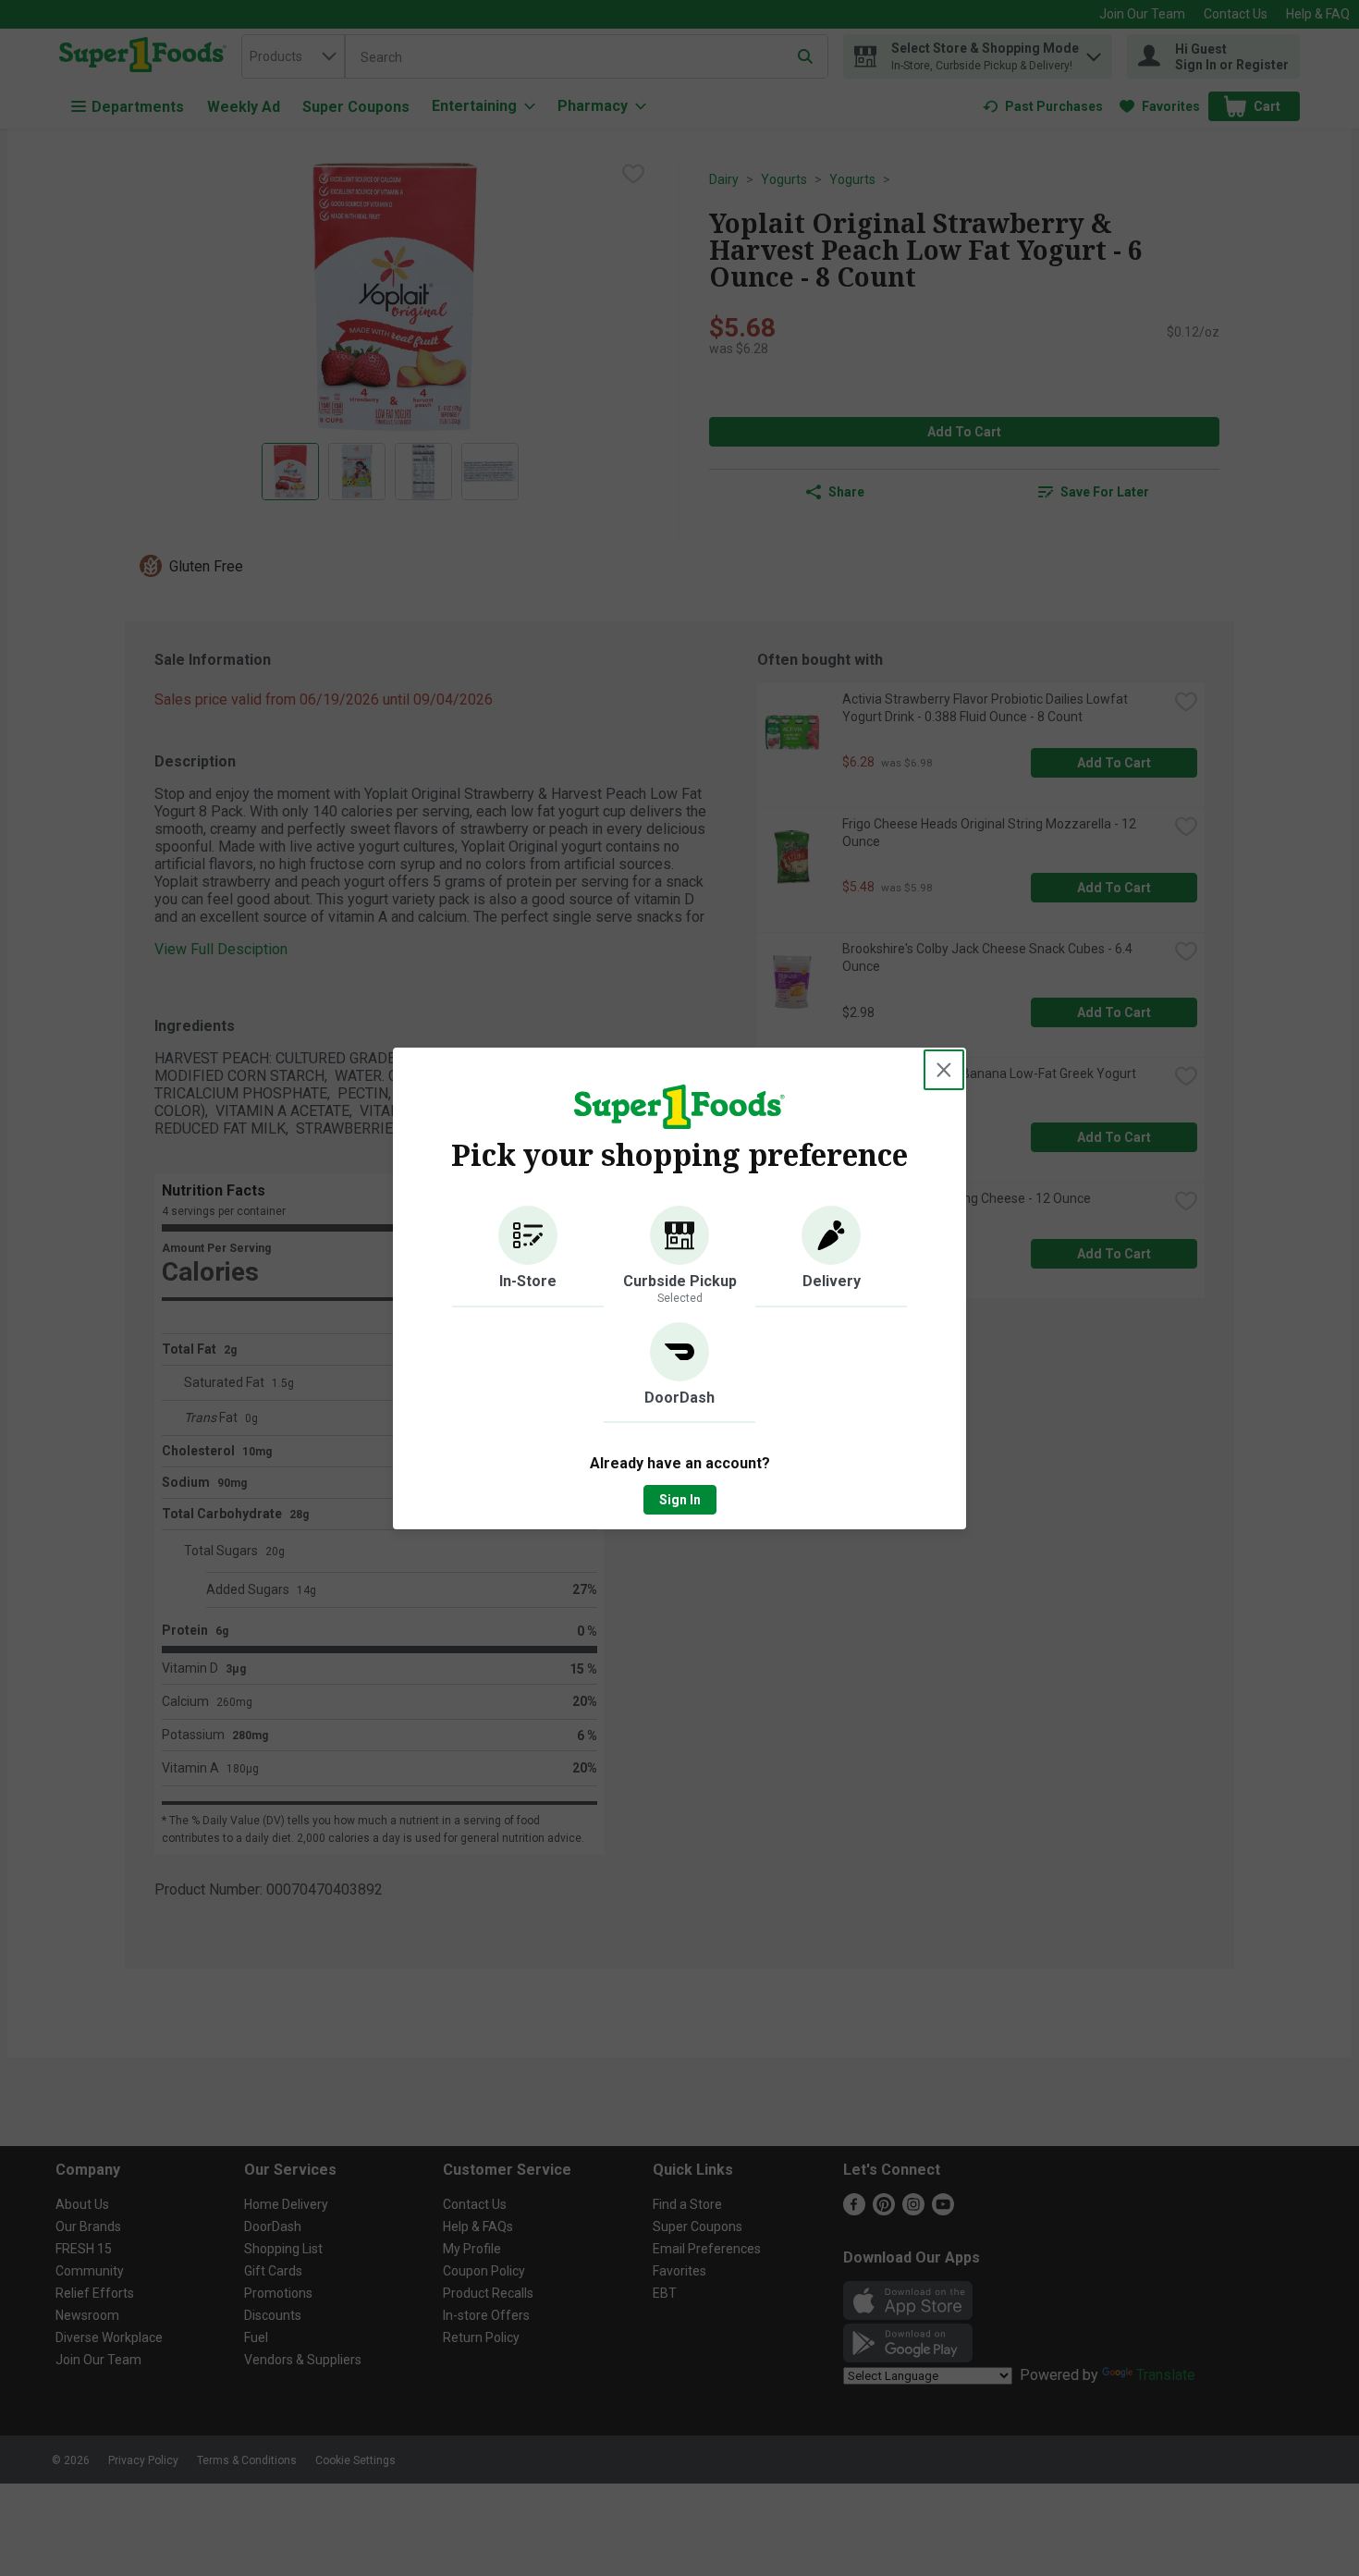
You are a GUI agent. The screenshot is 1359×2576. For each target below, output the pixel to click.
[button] (528, 1257)
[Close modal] (944, 1070)
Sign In (680, 1500)
